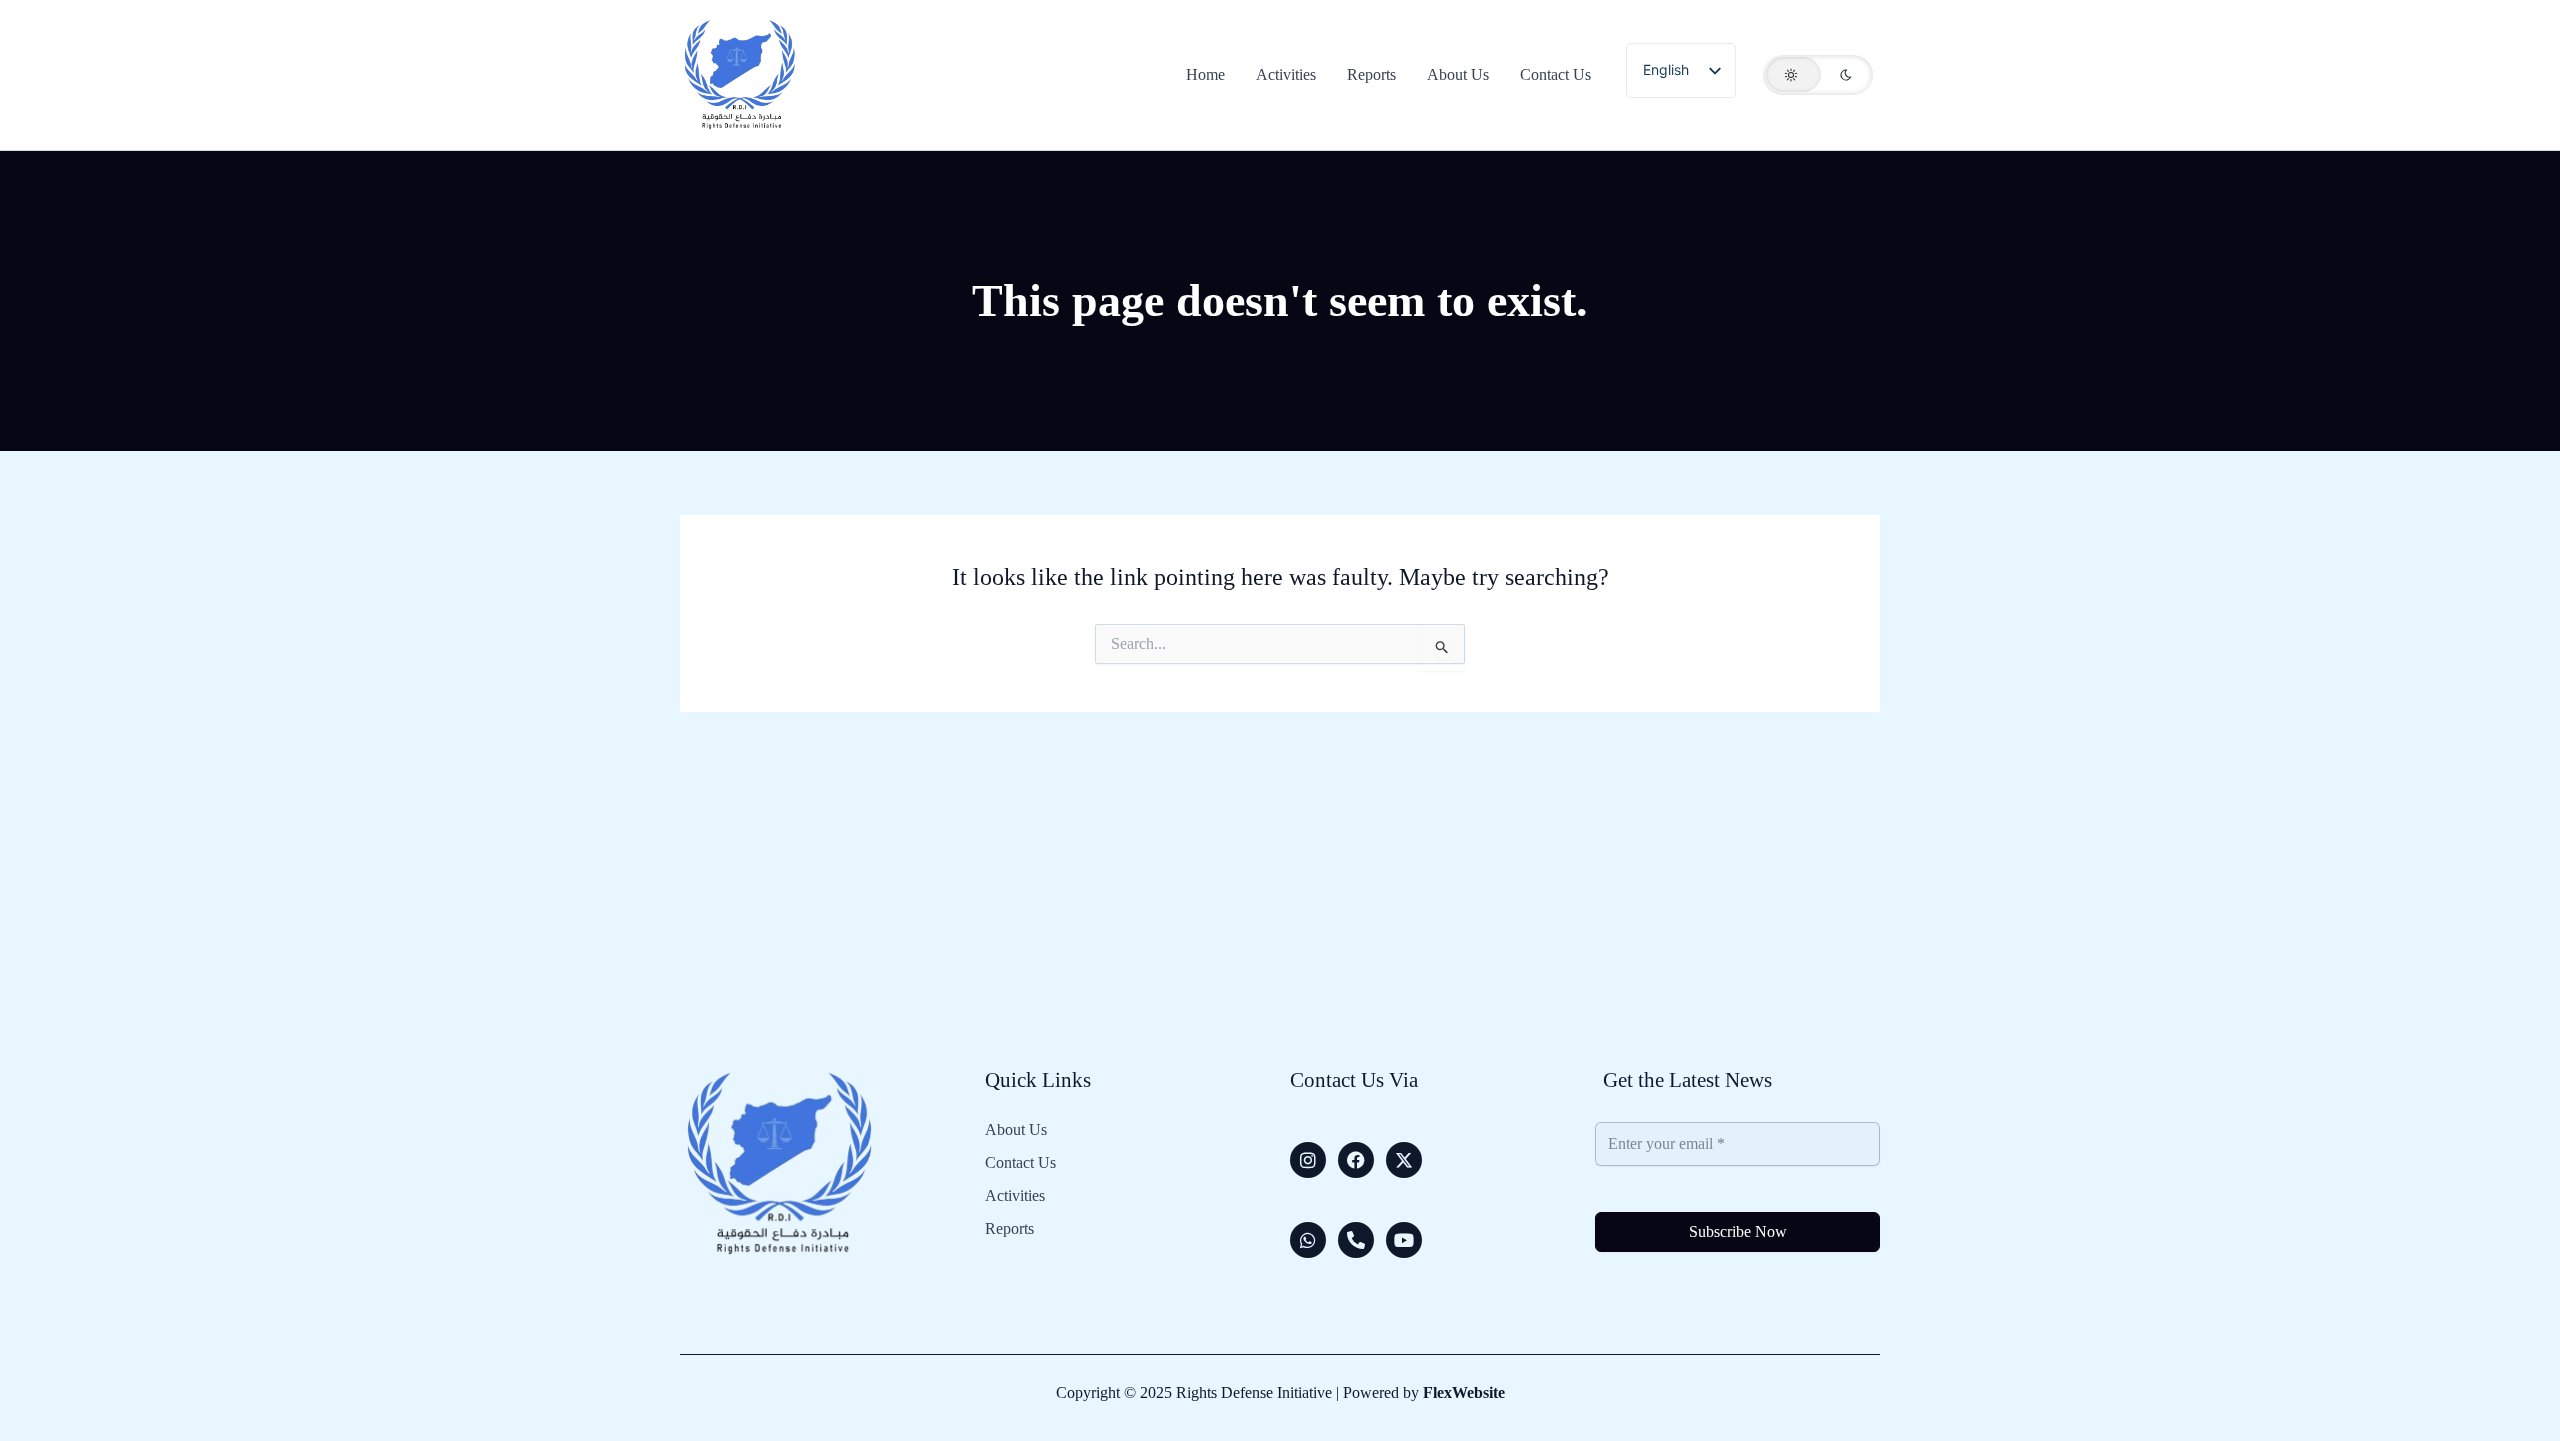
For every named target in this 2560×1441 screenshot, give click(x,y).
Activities (1015, 1196)
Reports (1009, 1229)
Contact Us (1020, 1163)
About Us (1016, 1130)
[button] (1818, 75)
